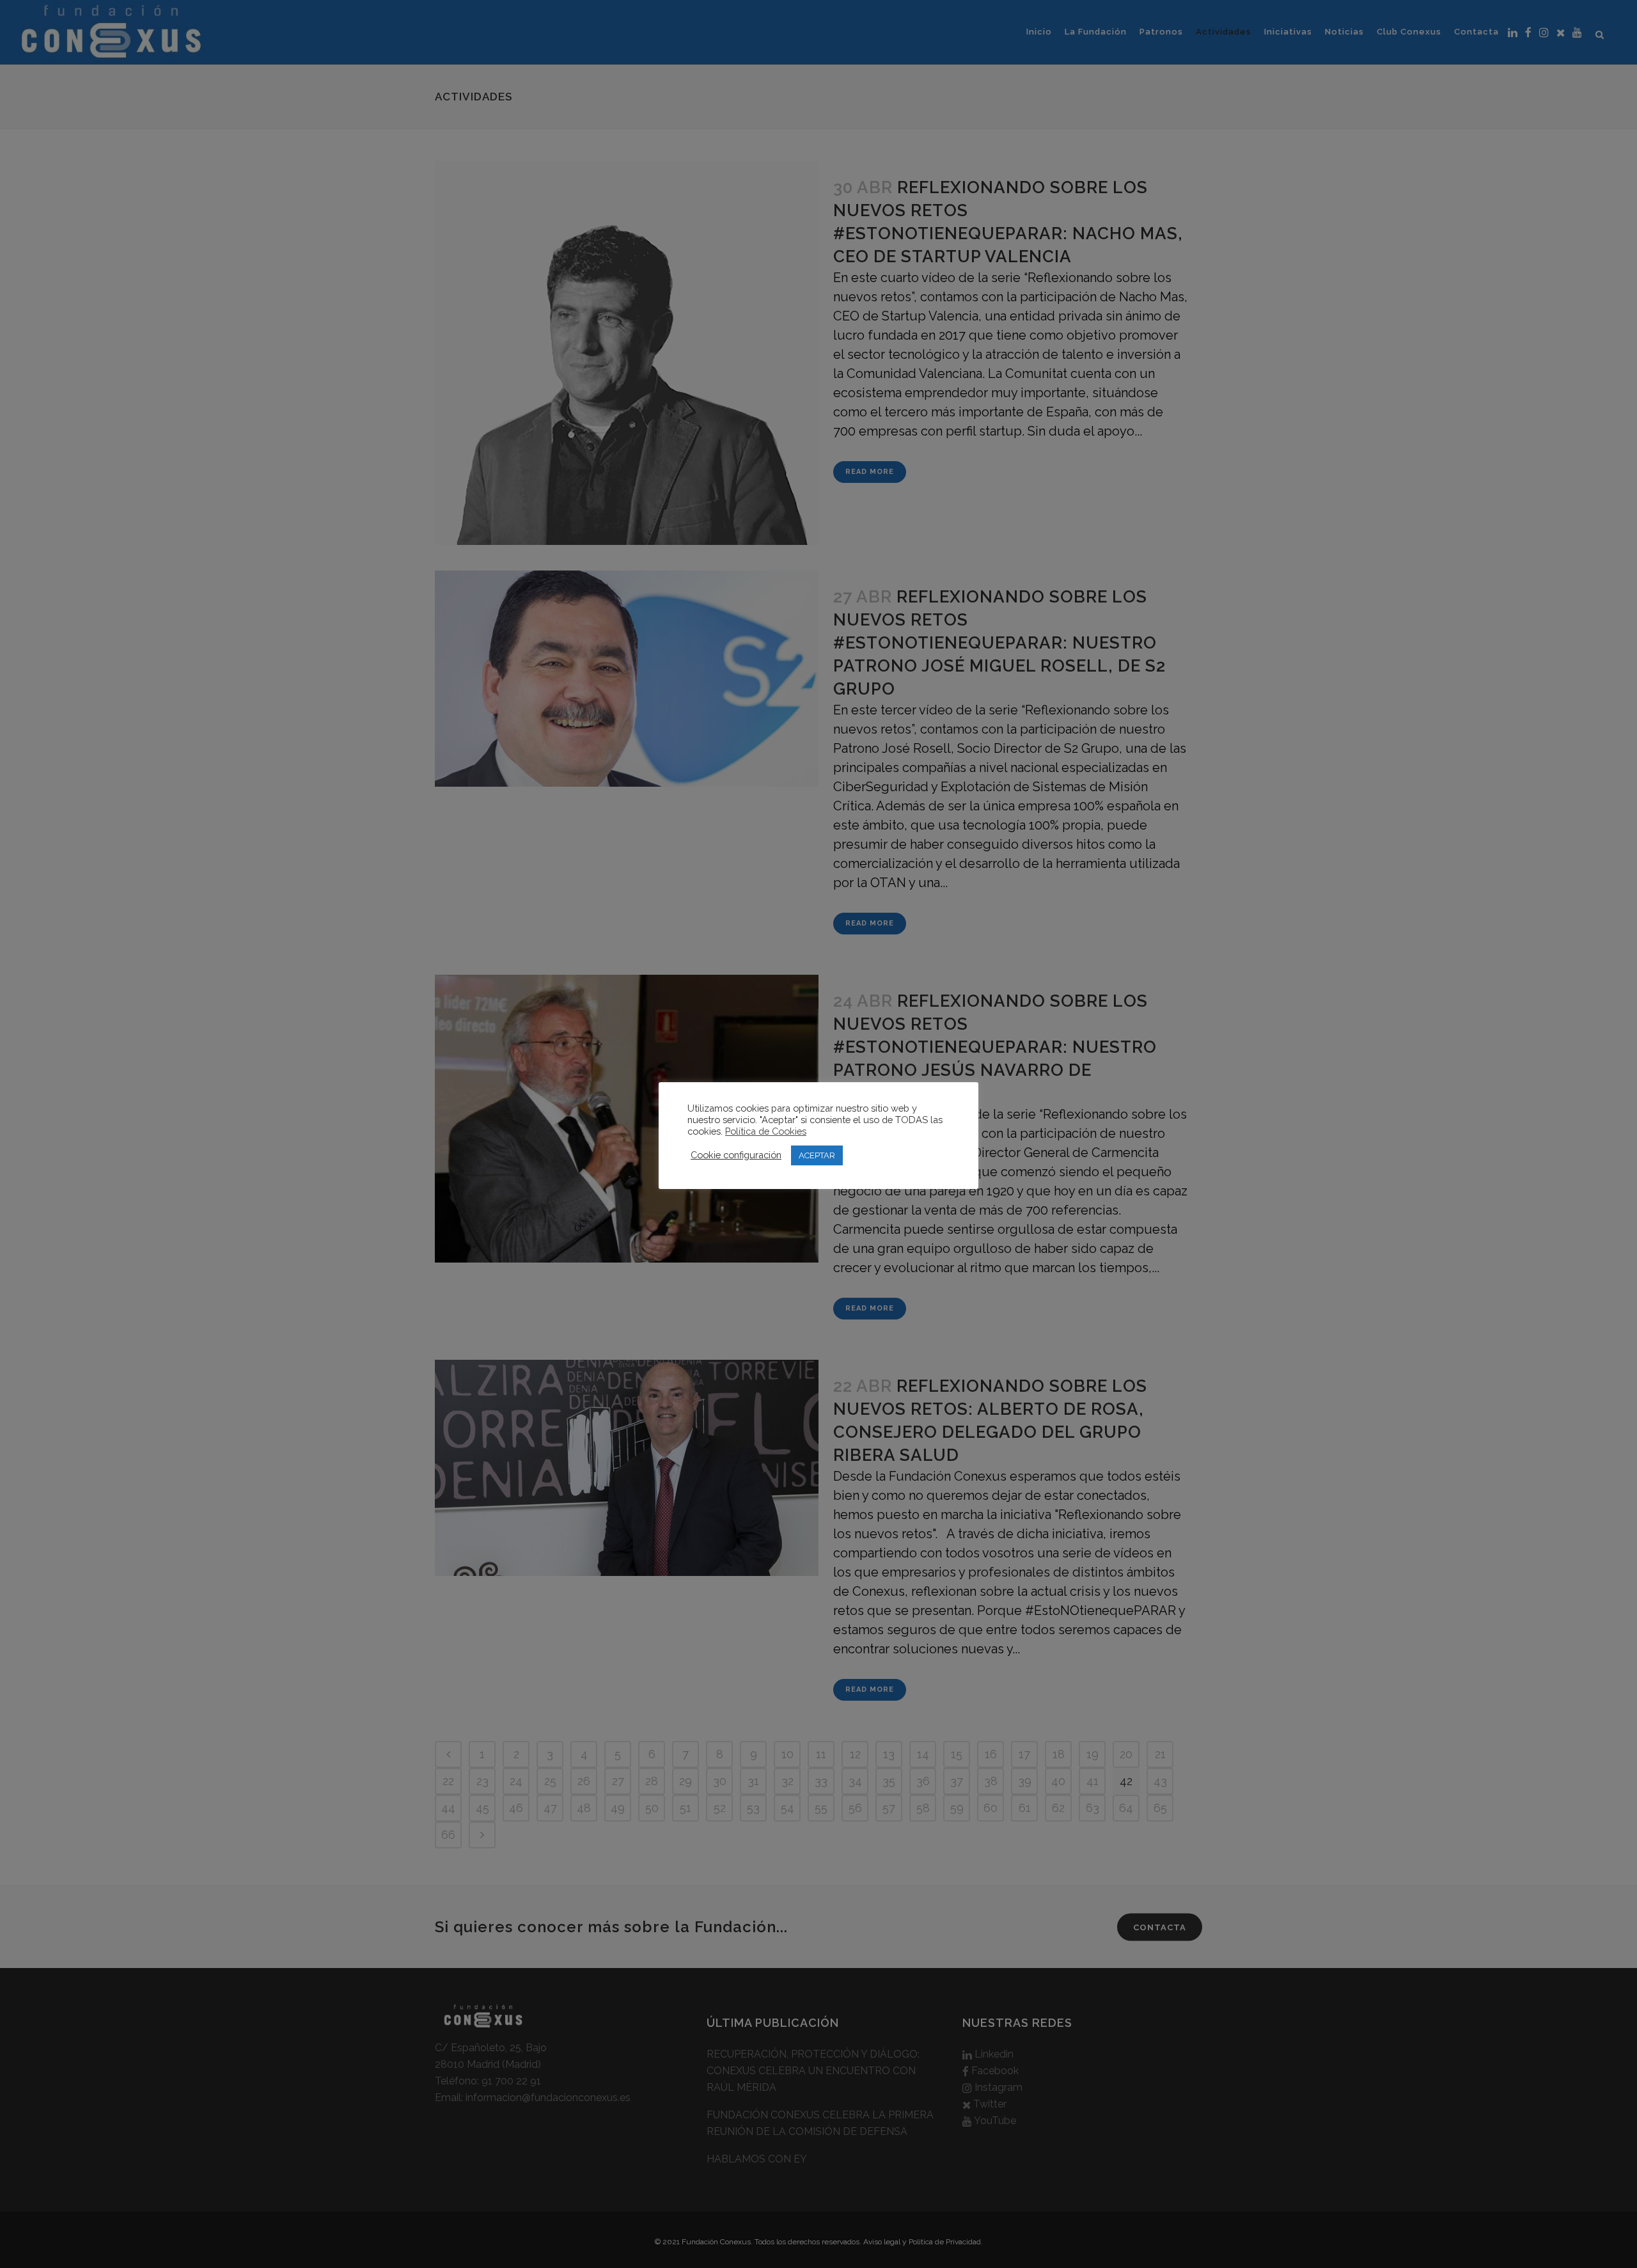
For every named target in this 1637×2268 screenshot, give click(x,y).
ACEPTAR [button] (817, 1155)
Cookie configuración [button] (736, 1155)
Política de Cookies (766, 1131)
